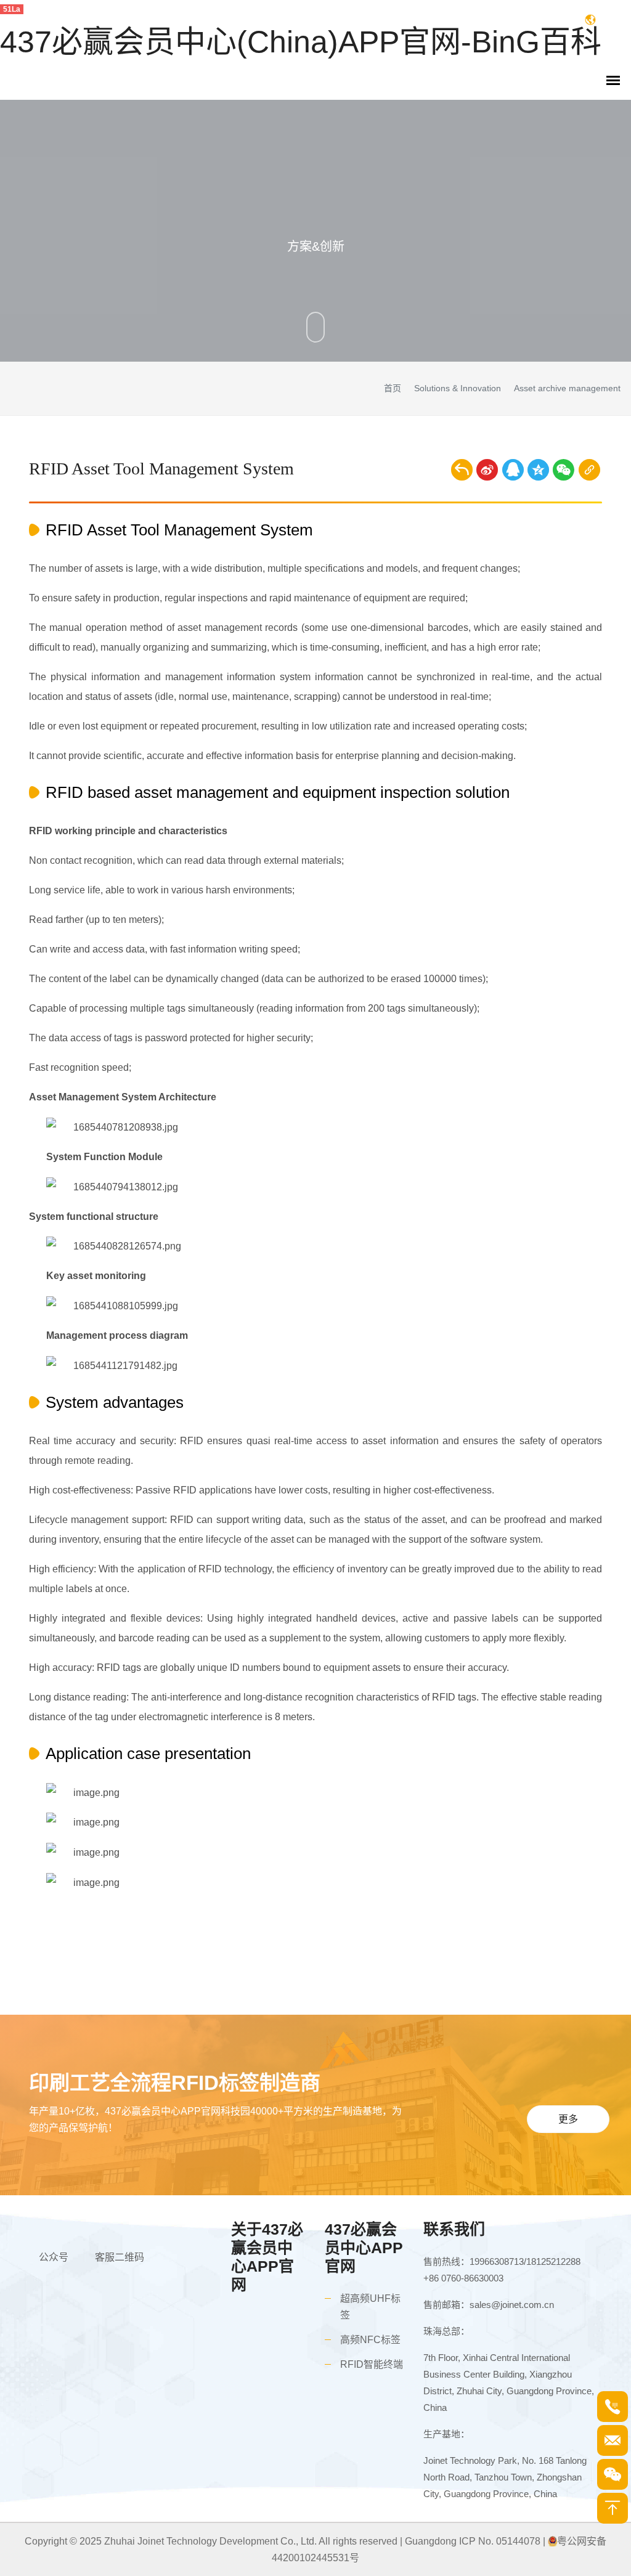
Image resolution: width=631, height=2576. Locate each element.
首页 (393, 388)
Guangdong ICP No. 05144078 (473, 2541)
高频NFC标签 (370, 2340)
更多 (568, 2119)
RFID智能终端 (372, 2364)
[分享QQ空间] (538, 470)
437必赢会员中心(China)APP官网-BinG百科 (301, 42)
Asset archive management (567, 388)
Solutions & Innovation (458, 388)
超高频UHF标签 (370, 2307)
